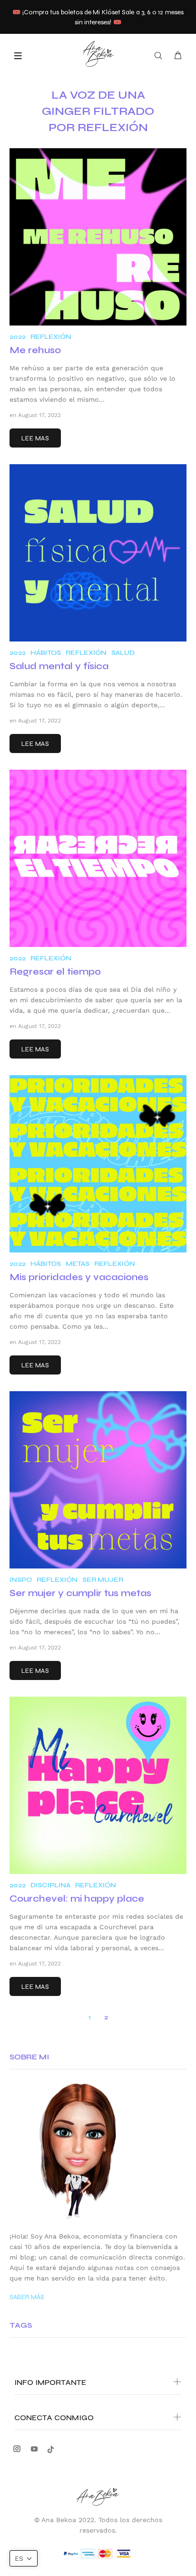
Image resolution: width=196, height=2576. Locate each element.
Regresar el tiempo (55, 972)
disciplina (50, 1885)
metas (78, 1264)
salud (123, 653)
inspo (21, 1580)
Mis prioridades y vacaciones (79, 1277)
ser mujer (103, 1580)
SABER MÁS (27, 2297)
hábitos (46, 653)
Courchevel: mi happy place (77, 1899)
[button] (24, 2558)
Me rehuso (35, 350)
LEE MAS (35, 438)
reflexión (51, 337)
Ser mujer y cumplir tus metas (80, 1593)
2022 (18, 337)
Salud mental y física (59, 666)
